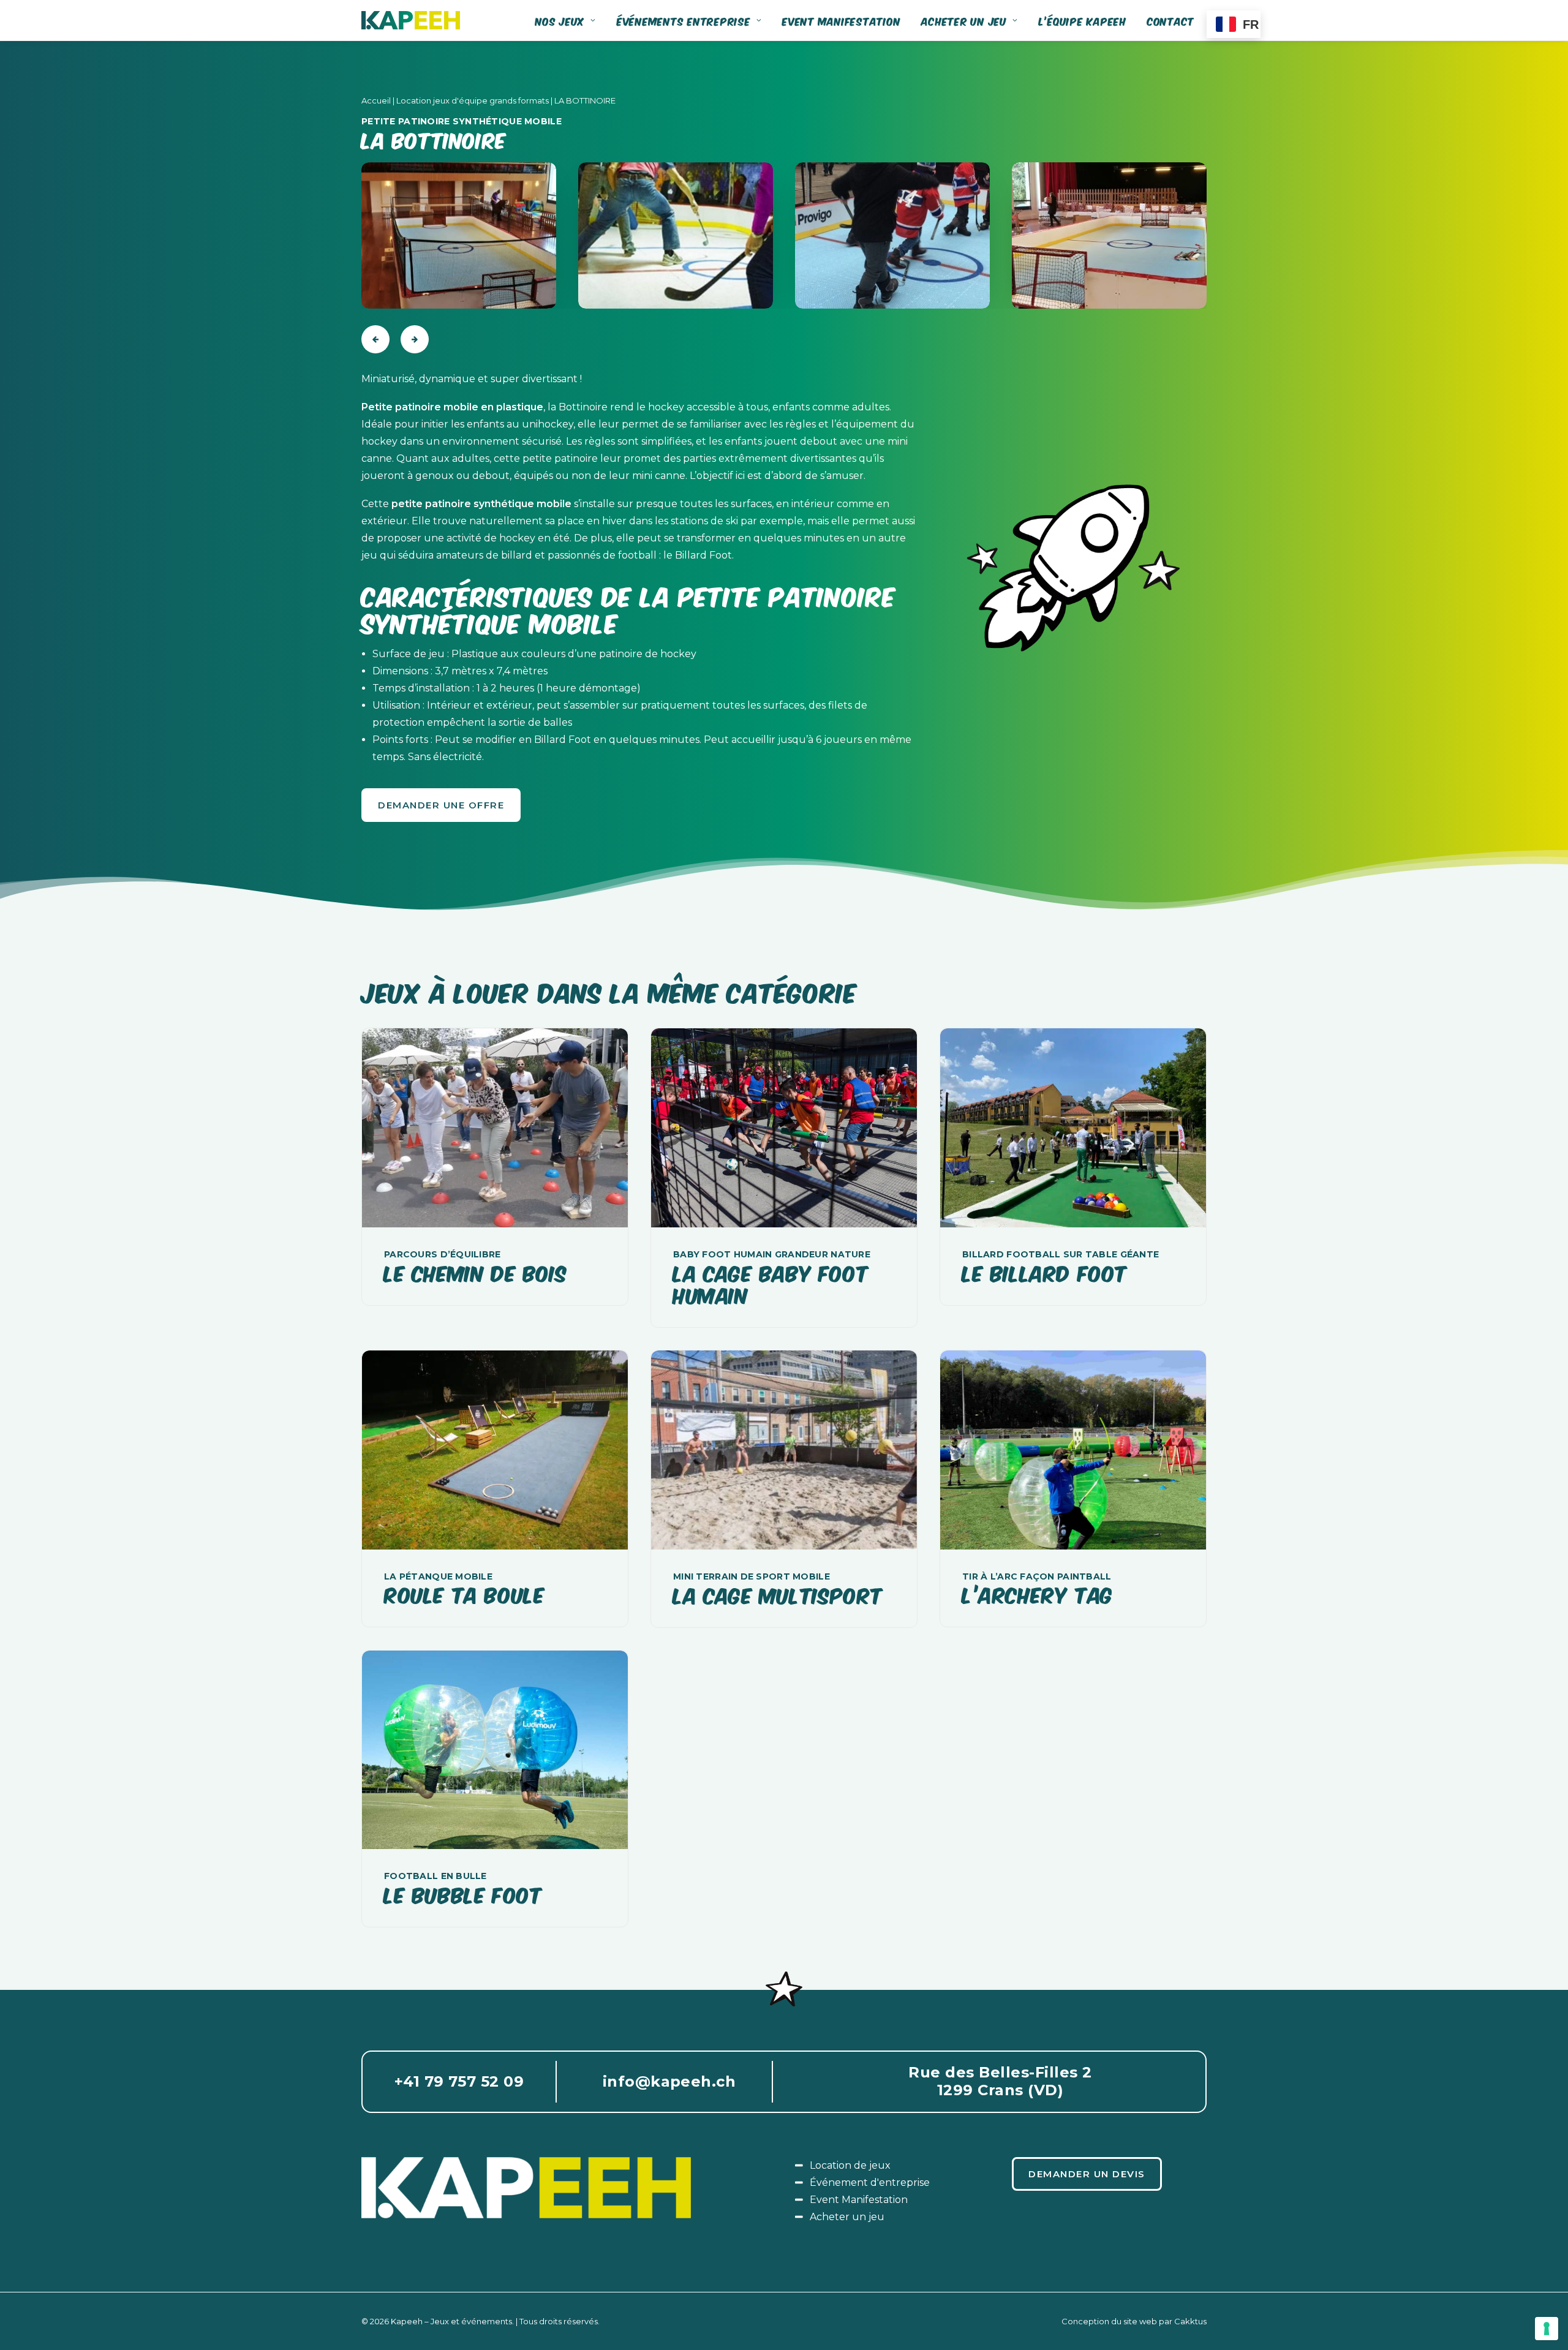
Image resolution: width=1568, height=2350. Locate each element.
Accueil (376, 100)
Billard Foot (703, 555)
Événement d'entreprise (870, 2182)
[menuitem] (570, 20)
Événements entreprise (684, 21)
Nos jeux (560, 21)
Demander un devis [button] (1087, 2174)
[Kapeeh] (411, 20)
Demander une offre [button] (441, 805)
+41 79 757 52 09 (459, 2081)
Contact (1171, 21)
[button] (495, 1128)
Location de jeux (850, 2165)
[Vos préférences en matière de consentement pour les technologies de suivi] (1547, 2329)
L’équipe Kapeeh (1083, 21)
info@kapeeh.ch (669, 2081)
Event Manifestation (859, 2200)
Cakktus (1190, 2321)
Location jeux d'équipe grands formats (473, 100)
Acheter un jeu (964, 21)
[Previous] (375, 339)
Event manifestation (841, 21)
